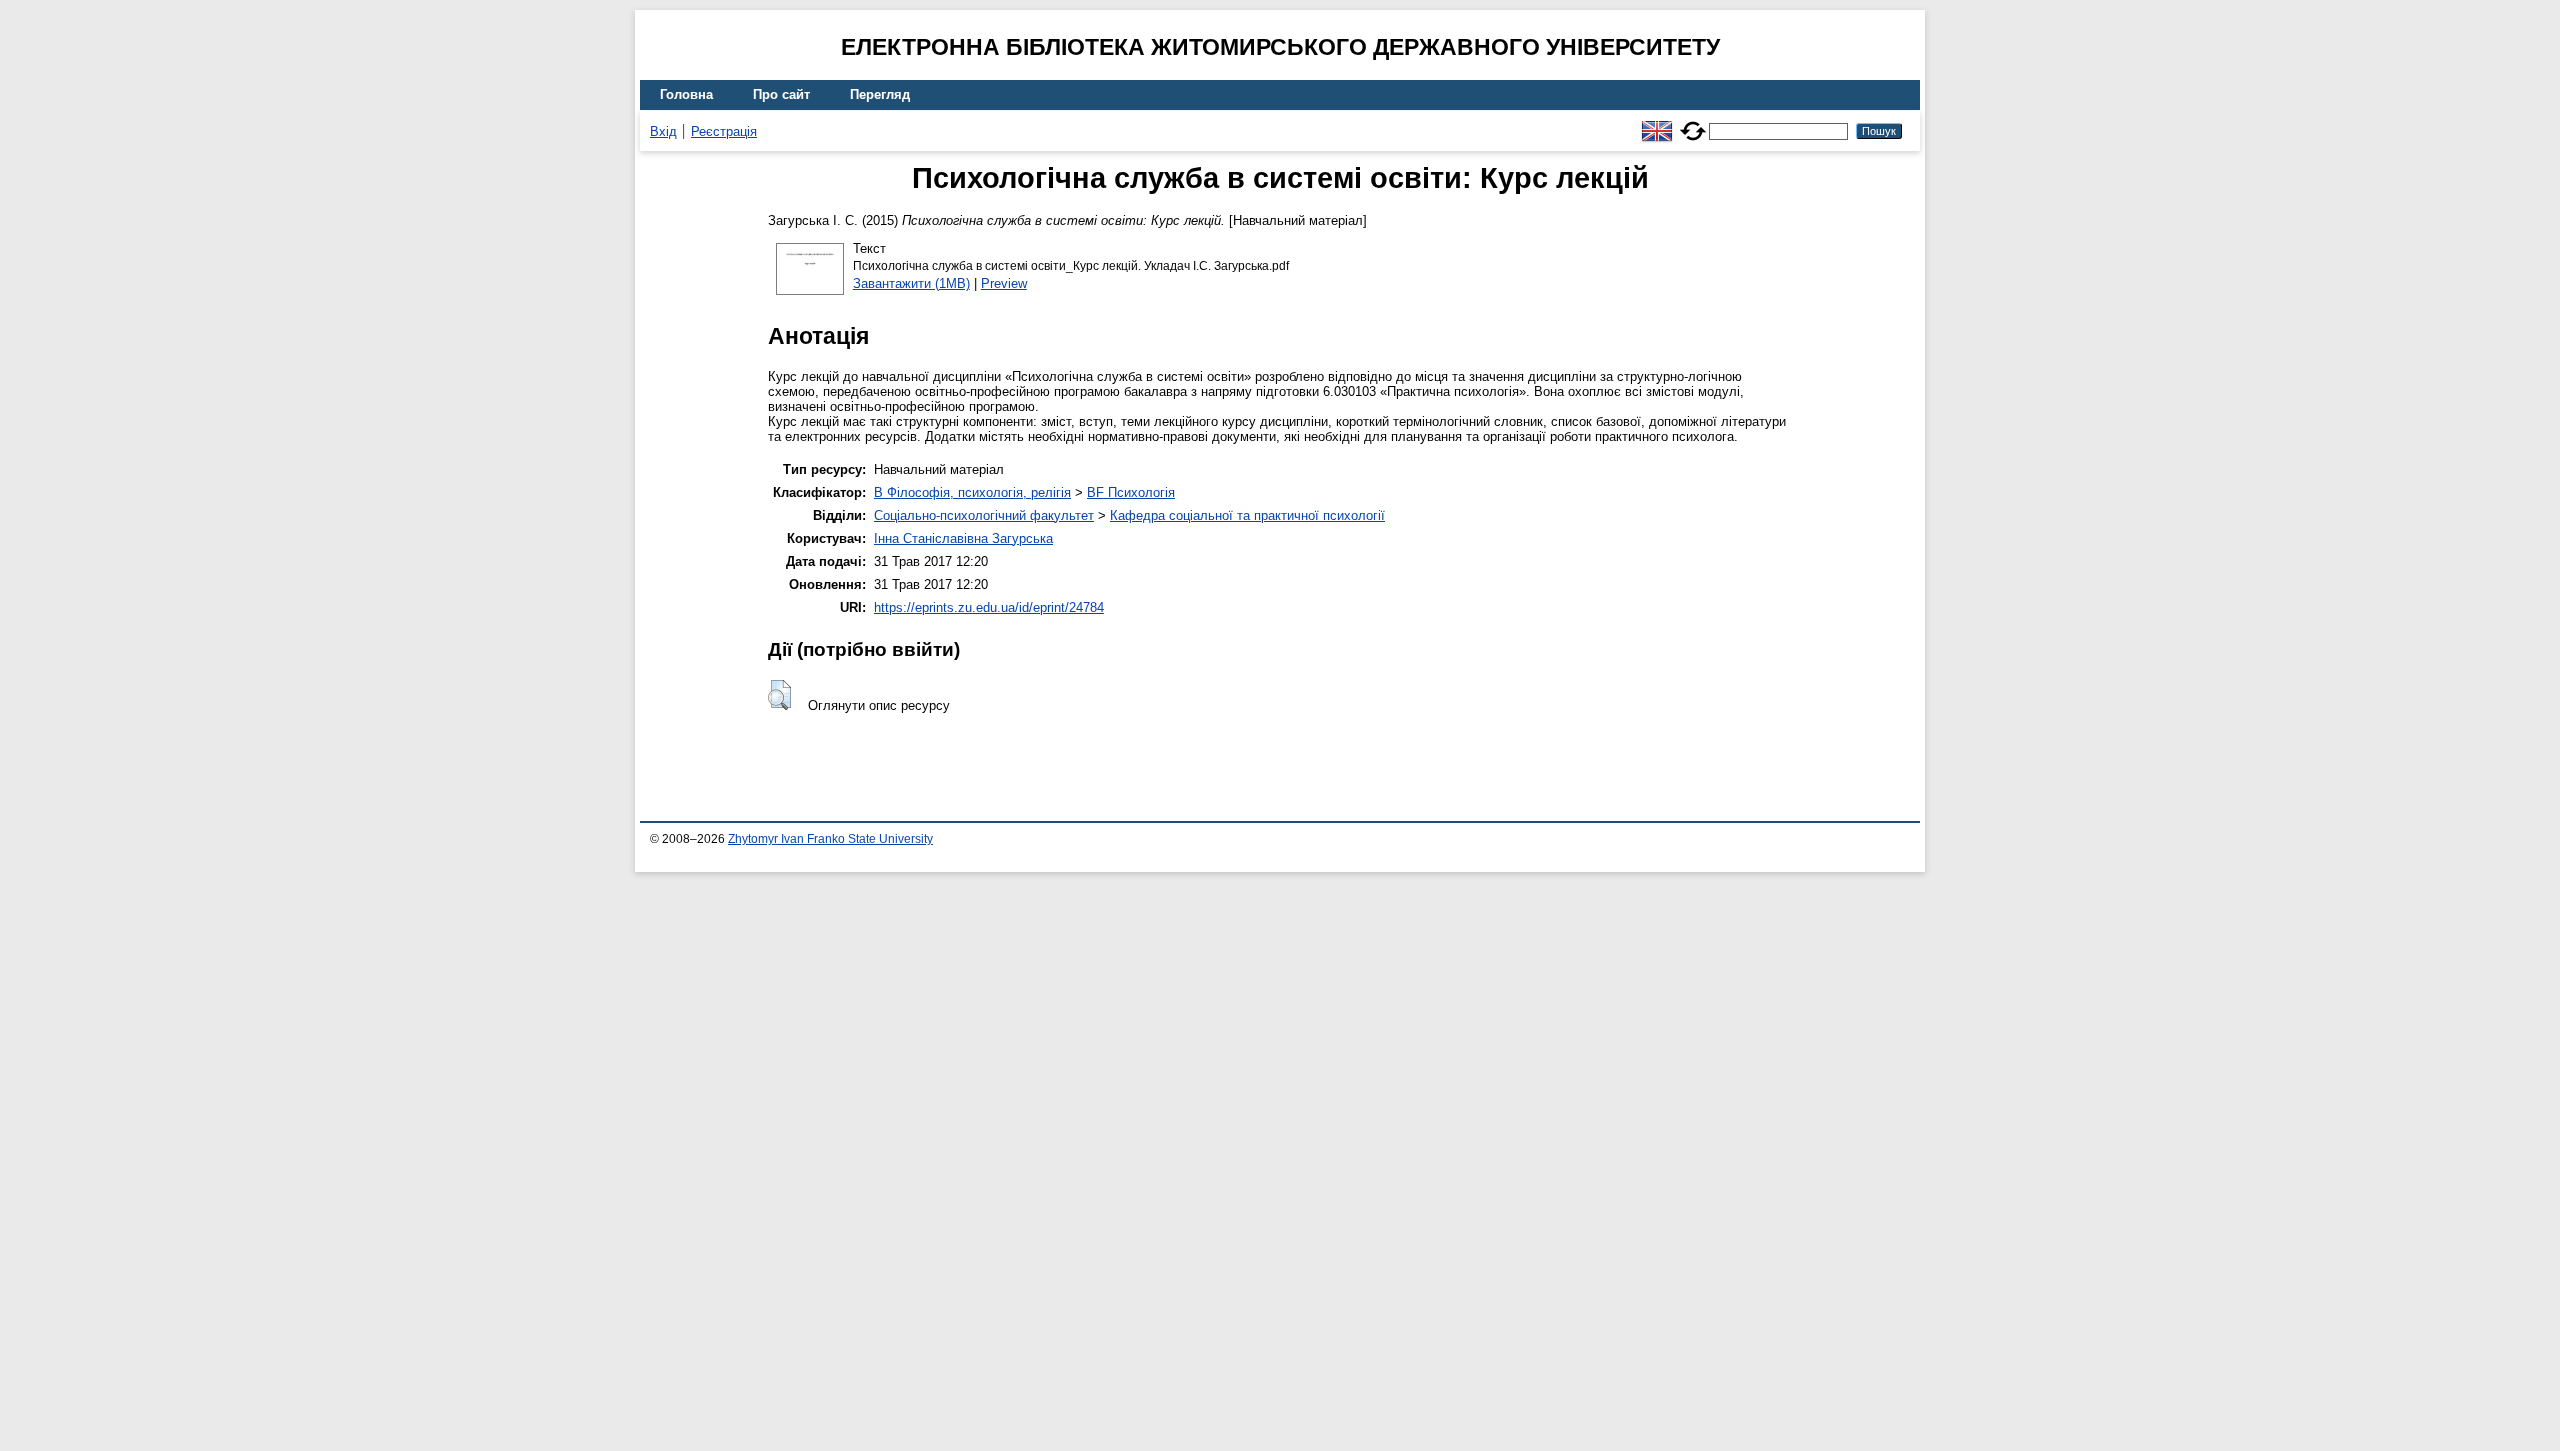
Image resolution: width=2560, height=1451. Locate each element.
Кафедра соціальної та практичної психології (1247, 515)
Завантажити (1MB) (911, 283)
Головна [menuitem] (686, 94)
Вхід (663, 131)
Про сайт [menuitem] (781, 94)
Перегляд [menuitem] (880, 94)
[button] (779, 695)
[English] (1657, 122)
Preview (1004, 283)
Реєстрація (724, 131)
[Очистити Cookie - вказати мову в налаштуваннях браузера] (1693, 122)
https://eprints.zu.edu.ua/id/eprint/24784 (989, 607)
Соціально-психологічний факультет (984, 515)
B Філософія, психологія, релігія (972, 492)
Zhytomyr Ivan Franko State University (830, 839)
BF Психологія (1131, 492)
